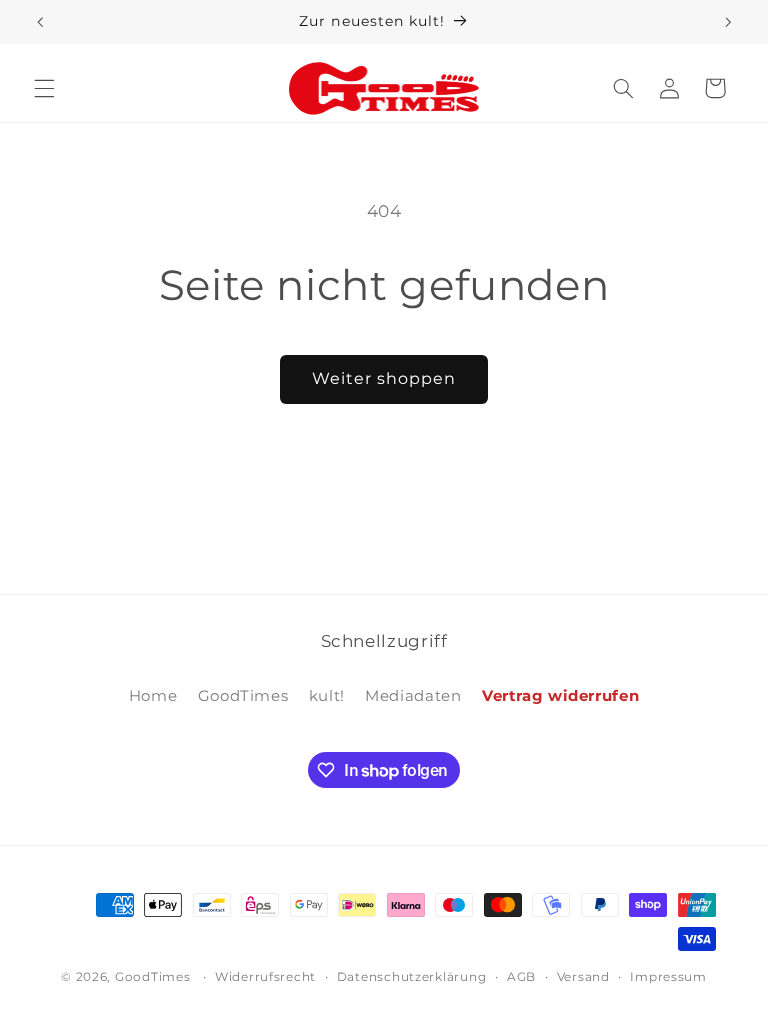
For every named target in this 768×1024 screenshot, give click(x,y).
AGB (521, 977)
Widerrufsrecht (265, 977)
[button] (44, 88)
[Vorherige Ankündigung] (40, 22)
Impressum (668, 977)
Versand (583, 977)
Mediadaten (413, 696)
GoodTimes (243, 696)
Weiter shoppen (384, 378)
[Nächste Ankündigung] (728, 22)
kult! (327, 696)
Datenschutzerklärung (412, 977)
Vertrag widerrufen (560, 696)
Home (153, 696)
